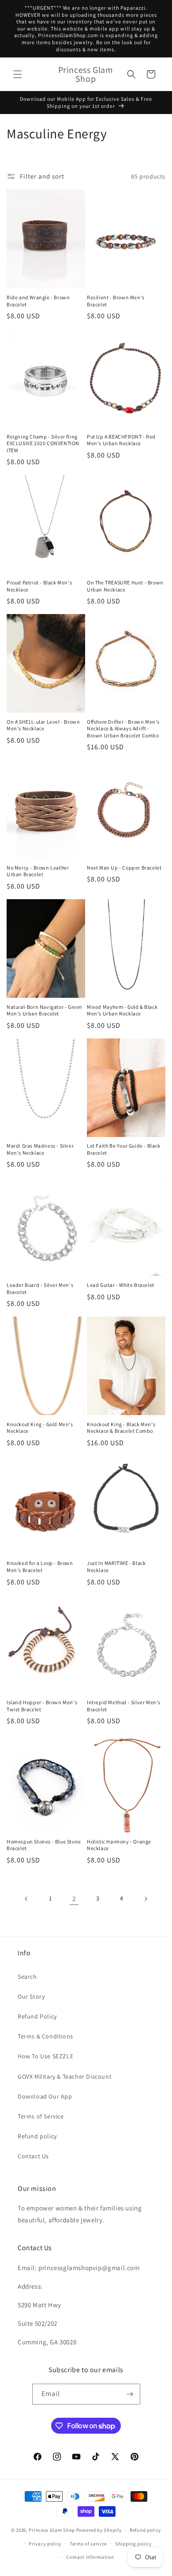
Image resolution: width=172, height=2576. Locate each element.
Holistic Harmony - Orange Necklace (119, 1845)
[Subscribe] (130, 2394)
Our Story (31, 1996)
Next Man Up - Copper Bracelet (124, 868)
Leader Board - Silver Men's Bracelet (40, 1288)
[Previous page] (26, 1899)
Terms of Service (41, 2116)
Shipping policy (133, 2544)
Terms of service (88, 2544)
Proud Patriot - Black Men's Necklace (39, 586)
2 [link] (74, 1899)
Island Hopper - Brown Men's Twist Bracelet (42, 1706)
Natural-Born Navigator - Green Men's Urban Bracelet (45, 1010)
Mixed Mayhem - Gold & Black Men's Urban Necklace (122, 1010)
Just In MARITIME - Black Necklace (116, 1567)
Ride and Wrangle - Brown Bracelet (38, 301)
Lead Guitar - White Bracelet (121, 1285)
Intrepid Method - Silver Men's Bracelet (124, 1706)
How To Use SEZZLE (45, 2056)
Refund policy (37, 2136)
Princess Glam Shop (52, 2530)
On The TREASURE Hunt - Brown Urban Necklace (125, 586)
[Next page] (146, 1899)
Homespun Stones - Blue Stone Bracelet (44, 1845)
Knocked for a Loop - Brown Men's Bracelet (40, 1567)
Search (27, 1977)
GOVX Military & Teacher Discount (65, 2076)
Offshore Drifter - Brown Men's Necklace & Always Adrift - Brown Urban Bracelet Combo (123, 729)
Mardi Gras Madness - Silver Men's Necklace (40, 1149)
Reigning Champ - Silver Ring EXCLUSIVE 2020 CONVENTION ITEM (43, 443)
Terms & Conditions (45, 2036)
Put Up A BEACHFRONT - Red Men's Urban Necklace (121, 440)
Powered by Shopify (99, 2530)
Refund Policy (37, 2016)
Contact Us (33, 2156)
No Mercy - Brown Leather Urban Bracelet (38, 871)
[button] (18, 74)
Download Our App (45, 2096)
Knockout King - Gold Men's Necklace (40, 1428)
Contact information (90, 2557)
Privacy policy (45, 2544)
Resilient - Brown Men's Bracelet (116, 301)
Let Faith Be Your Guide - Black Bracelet (124, 1149)
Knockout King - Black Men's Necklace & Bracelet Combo (121, 1428)
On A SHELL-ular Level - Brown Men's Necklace (43, 725)
